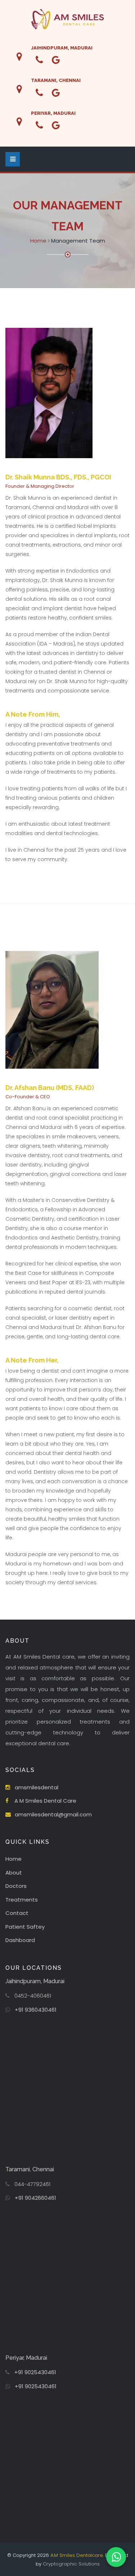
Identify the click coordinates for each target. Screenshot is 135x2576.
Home (38, 241)
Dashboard (20, 1940)
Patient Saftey (25, 1927)
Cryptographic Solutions (71, 2564)
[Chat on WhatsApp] (116, 2557)
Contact (17, 1913)
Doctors (16, 1886)
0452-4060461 (33, 1996)
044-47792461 (32, 2184)
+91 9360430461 (36, 2010)
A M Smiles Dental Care (45, 1801)
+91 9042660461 (35, 2198)
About (14, 1873)
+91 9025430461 (35, 2372)
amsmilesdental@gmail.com (53, 1814)
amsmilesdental (37, 1787)
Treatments (22, 1900)
